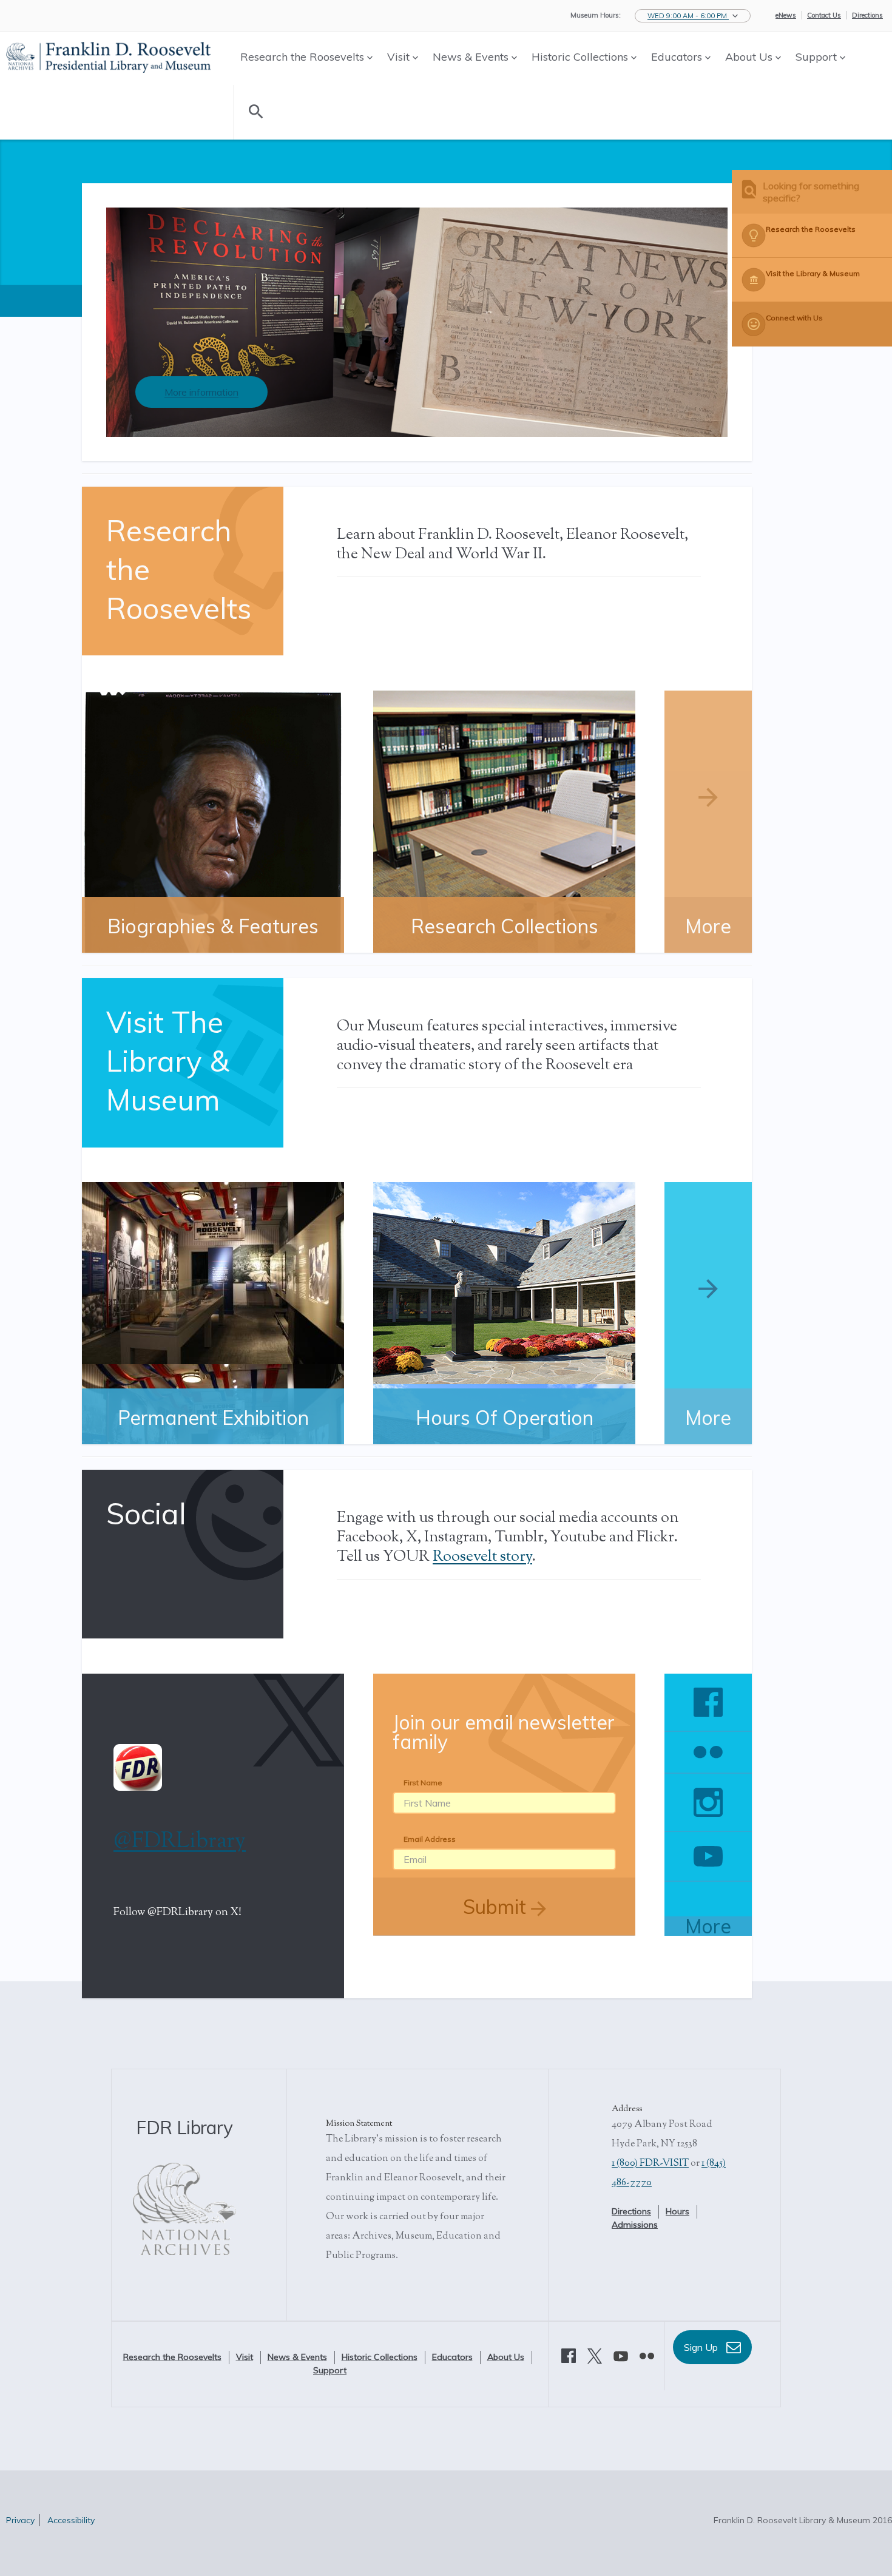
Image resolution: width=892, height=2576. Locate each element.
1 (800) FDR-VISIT (650, 2164)
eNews (786, 15)
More (708, 1926)
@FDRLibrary (180, 1842)
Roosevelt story (482, 1557)
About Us (750, 57)
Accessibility (71, 2520)
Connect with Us (794, 318)
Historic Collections (581, 57)
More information (201, 392)
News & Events (472, 57)
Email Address (430, 1839)
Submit (497, 1907)
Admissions (635, 2225)
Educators (678, 57)
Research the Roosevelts (304, 57)
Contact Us (824, 15)
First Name (423, 1783)
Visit (400, 57)
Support (818, 57)
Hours (677, 2211)
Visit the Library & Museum (813, 273)
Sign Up (702, 2347)
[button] (693, 16)
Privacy (20, 2520)
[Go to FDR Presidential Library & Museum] (108, 55)
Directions (867, 15)
